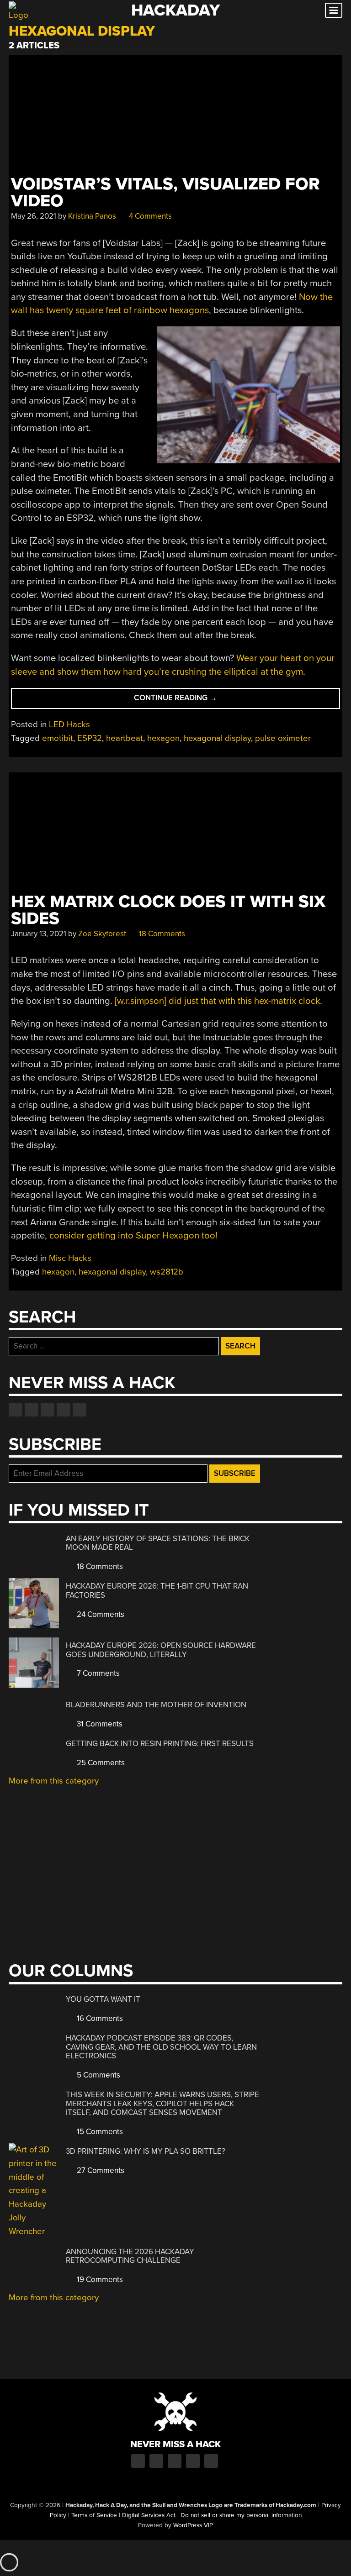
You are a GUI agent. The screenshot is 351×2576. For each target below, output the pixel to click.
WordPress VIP (193, 2525)
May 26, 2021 (34, 216)
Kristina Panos (92, 216)
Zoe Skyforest (102, 934)
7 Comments (97, 1673)
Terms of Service (94, 2515)
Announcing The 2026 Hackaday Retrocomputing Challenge (130, 2256)
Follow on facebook (16, 1410)
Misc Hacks (70, 1258)
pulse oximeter (283, 738)
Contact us (80, 1410)
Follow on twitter (32, 1410)
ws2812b (167, 1272)
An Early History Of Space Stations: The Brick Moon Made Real (158, 1543)
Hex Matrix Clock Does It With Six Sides (168, 910)
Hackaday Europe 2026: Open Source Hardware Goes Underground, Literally (161, 1650)
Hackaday (175, 10)
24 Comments (100, 1614)
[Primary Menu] (334, 10)
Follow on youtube (48, 1410)
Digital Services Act (149, 2515)
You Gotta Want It (103, 1999)
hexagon (163, 738)
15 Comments (99, 2132)
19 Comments (99, 2280)
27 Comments (100, 2170)
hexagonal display (217, 738)
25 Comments (100, 1763)
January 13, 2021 (39, 934)
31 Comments (99, 1724)
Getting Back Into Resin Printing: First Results (160, 1744)
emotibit (58, 738)
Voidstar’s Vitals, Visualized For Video (165, 193)
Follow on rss (64, 1410)
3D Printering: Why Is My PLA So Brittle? (146, 2151)
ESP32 (90, 738)
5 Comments (98, 2075)
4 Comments (149, 216)
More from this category (54, 1781)
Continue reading (195, 700)
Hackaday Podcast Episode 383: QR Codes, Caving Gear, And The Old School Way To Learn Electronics (161, 2047)
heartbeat (125, 738)
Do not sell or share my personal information (241, 2515)
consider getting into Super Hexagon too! (133, 1236)
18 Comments (161, 934)
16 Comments (99, 2018)
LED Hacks (69, 724)
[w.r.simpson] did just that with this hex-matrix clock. (218, 1001)
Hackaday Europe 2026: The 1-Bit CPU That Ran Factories (157, 1591)
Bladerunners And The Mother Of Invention (156, 1705)
